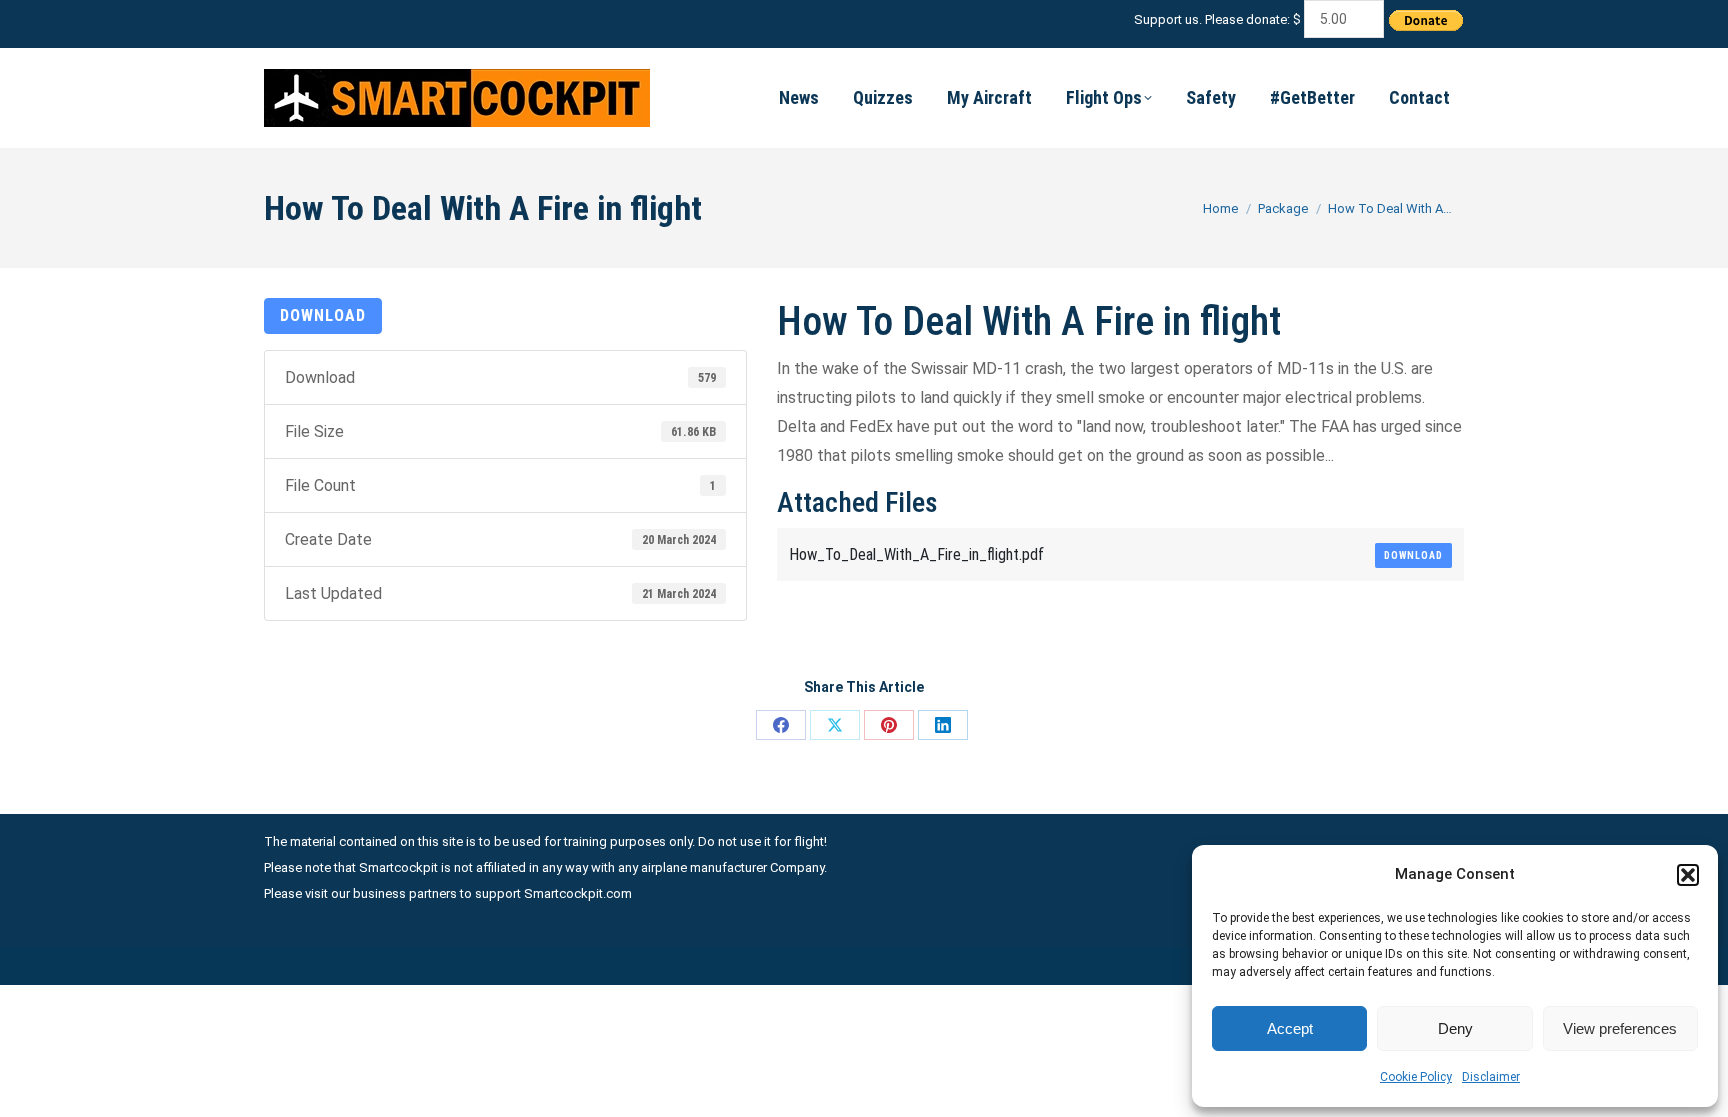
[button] (1688, 875)
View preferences (1620, 1028)
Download (323, 315)
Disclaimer (1491, 1077)
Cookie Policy (1416, 1077)
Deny (1455, 1028)
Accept (1290, 1028)
